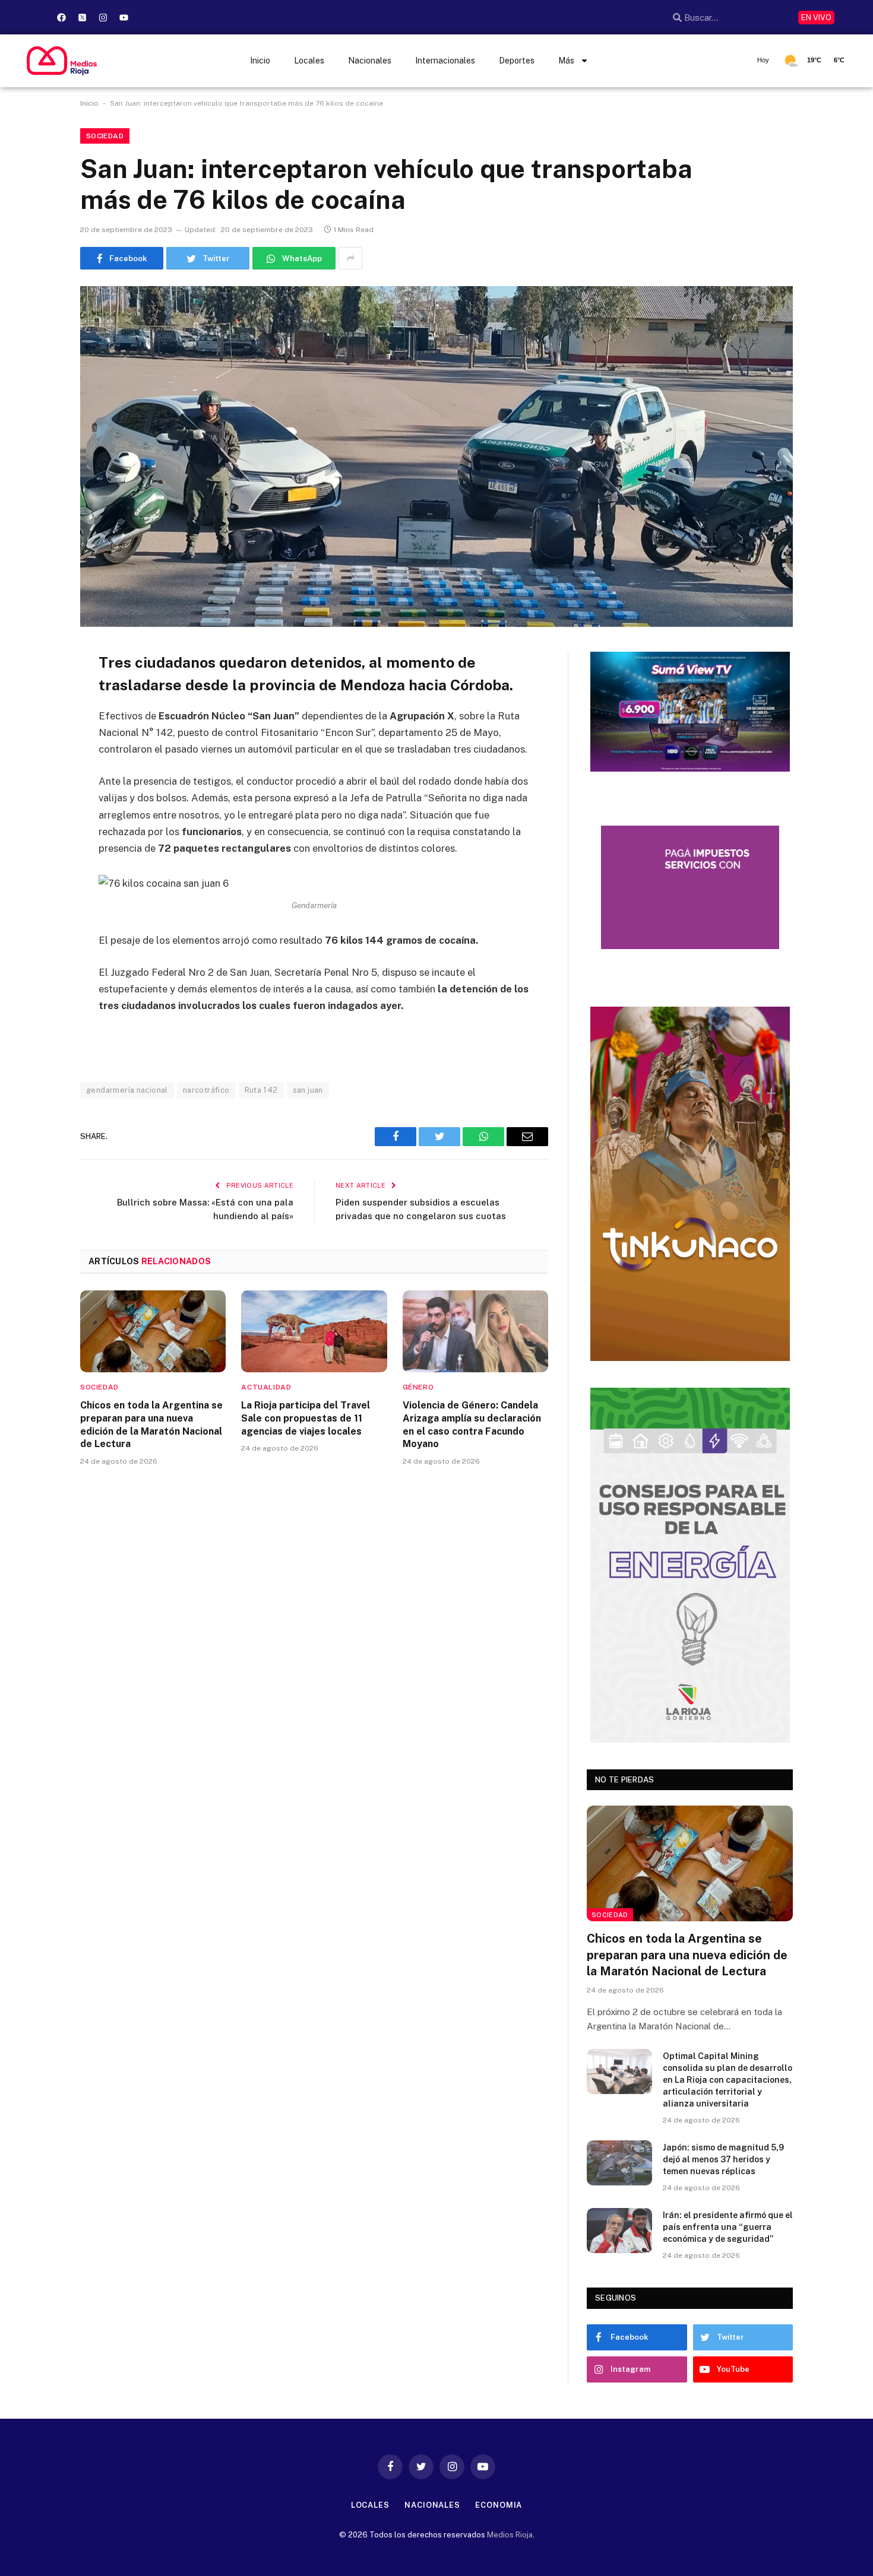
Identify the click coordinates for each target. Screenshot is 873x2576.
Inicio (260, 61)
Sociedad (105, 136)
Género (418, 1387)
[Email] (39, 752)
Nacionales (370, 61)
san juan (308, 1090)
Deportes (517, 61)
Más (566, 61)
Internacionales (445, 61)
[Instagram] (103, 17)
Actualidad (266, 1387)
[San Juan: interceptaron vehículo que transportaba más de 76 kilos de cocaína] (436, 456)
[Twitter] (39, 722)
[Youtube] (124, 17)
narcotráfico (206, 1090)
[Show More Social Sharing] (350, 258)
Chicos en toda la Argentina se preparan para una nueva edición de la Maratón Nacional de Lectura (151, 1425)
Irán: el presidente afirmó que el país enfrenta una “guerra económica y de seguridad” (728, 2227)
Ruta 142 (261, 1090)
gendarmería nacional (127, 1090)
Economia (499, 2505)
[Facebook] (61, 17)
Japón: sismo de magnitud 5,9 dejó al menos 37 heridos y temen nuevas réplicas (723, 2159)
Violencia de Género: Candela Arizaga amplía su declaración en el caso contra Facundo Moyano (472, 1425)
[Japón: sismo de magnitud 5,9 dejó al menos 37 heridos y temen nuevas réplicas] (619, 2163)
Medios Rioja (510, 2535)
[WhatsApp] (39, 782)
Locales (309, 61)
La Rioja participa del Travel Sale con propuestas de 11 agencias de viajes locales (306, 1418)
